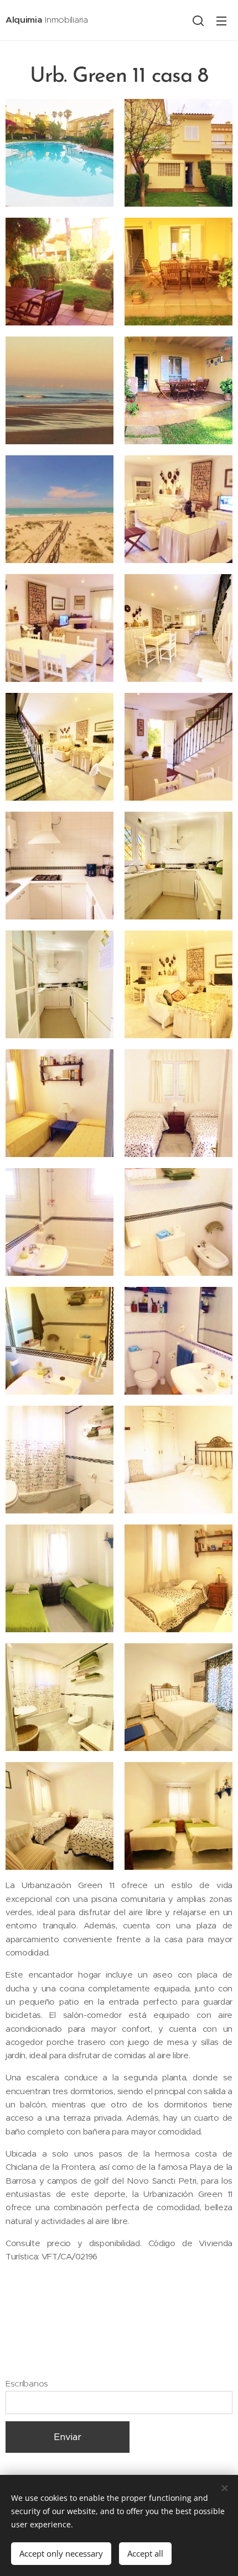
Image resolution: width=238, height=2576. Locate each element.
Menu (221, 20)
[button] (198, 20)
